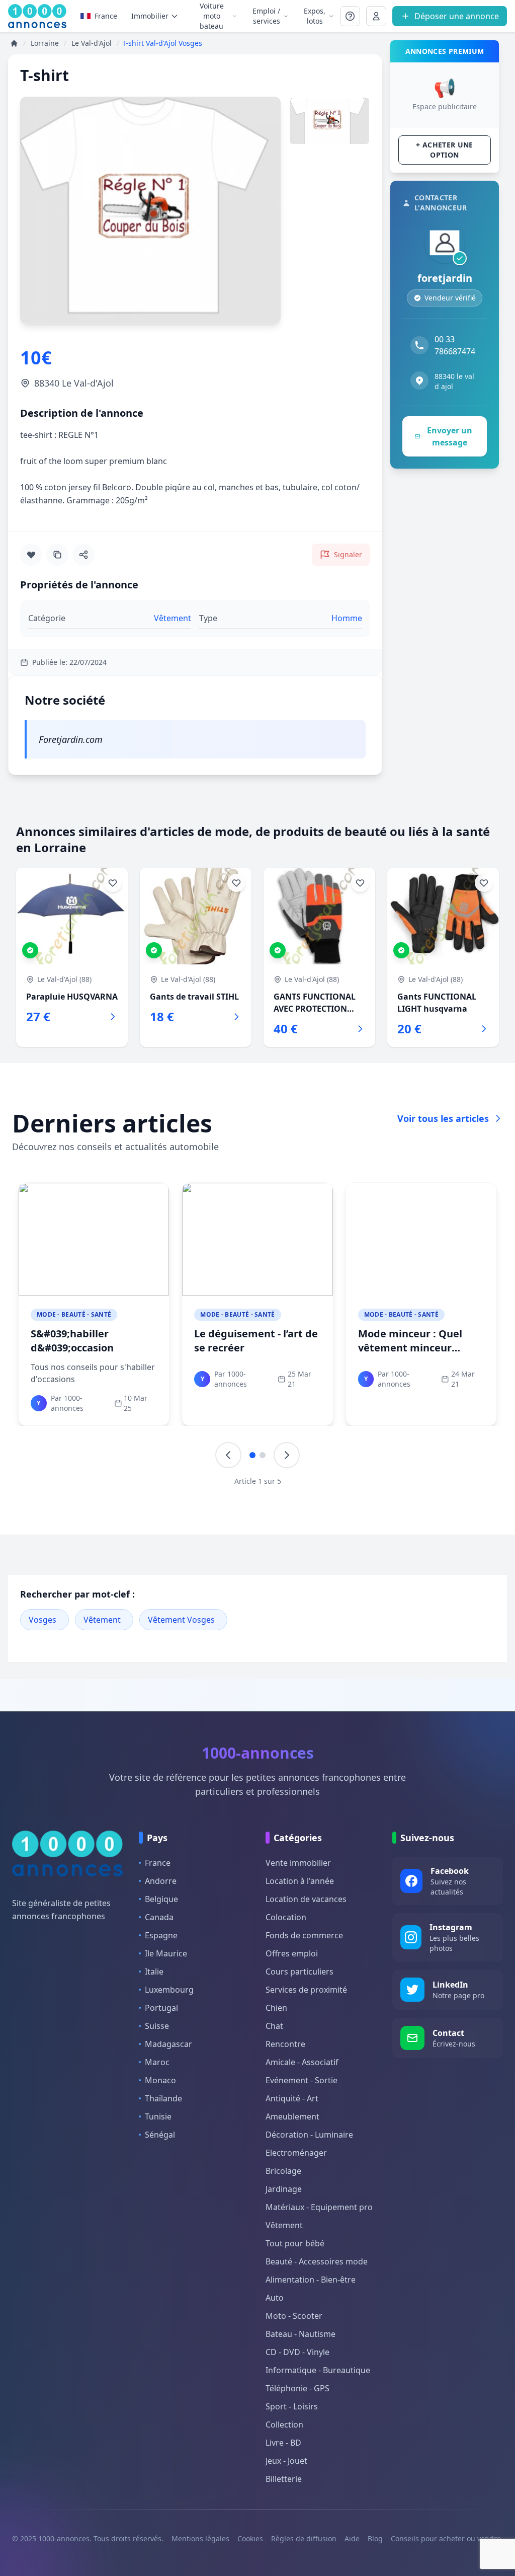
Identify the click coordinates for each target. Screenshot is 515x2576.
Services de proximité (306, 1990)
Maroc (157, 2062)
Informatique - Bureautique (318, 2370)
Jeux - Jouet (286, 2461)
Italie (154, 1972)
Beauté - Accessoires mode (317, 2261)
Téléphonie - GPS (297, 2388)
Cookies (250, 2539)
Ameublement (292, 2116)
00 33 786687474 (455, 345)
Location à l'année (300, 1881)
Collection (284, 2425)
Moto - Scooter (294, 2316)
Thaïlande (163, 2098)
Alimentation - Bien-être (311, 2280)
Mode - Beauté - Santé (74, 1314)
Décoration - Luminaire (309, 2135)
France (106, 16)
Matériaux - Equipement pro (319, 2207)
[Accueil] (14, 43)
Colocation (286, 1917)
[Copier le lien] (57, 555)
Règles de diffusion (304, 2539)
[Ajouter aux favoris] (31, 555)
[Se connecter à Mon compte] (350, 16)
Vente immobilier (298, 1863)
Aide (352, 2539)
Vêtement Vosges (181, 1620)
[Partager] (83, 555)
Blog (375, 2539)
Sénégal (160, 2135)
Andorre (161, 1881)
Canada (159, 1917)
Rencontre (285, 2044)
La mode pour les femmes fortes (73, 1341)
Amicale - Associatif (302, 2062)
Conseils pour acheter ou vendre (446, 2539)
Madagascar (168, 2044)
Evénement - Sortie (302, 2080)
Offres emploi (292, 1953)
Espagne (161, 1935)
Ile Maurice (166, 1953)
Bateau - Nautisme (301, 2334)
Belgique (161, 1899)
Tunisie (158, 2116)
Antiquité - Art (292, 2098)
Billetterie (284, 2479)
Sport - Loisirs (292, 2406)
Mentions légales (200, 2539)
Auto (275, 2298)
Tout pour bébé (295, 2243)
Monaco (160, 2080)
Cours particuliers (299, 1972)
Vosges (42, 1620)
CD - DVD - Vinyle (297, 2352)
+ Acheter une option (445, 150)
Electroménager (296, 2153)
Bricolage (283, 2171)
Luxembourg (169, 1990)
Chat (274, 2026)
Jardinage (284, 2189)
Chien (276, 2008)
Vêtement (102, 1620)
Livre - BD (283, 2443)
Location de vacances (306, 1899)
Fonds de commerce (304, 1935)
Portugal (161, 2008)
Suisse (157, 2026)
